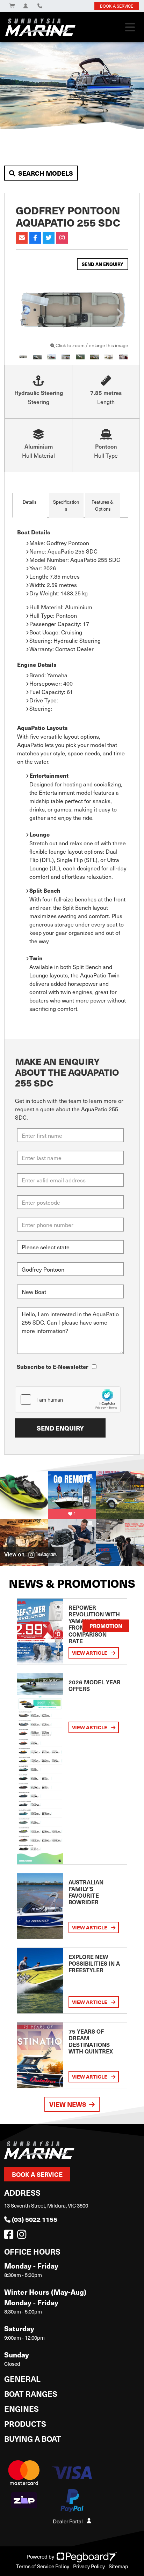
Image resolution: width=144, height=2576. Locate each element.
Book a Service (37, 2174)
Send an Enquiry (103, 264)
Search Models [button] (46, 173)
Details (30, 502)
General (22, 2379)
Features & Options (103, 505)
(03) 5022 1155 (35, 2219)
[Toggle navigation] (130, 27)
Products (25, 2423)
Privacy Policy (89, 2566)
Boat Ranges (31, 2394)
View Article (90, 1653)
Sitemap (118, 2566)
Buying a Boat (33, 2438)
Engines (21, 2409)
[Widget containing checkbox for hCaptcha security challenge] (68, 1400)
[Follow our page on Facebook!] (10, 2236)
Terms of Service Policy (43, 2566)
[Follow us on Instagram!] (23, 2236)
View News (68, 2104)
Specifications (66, 505)
